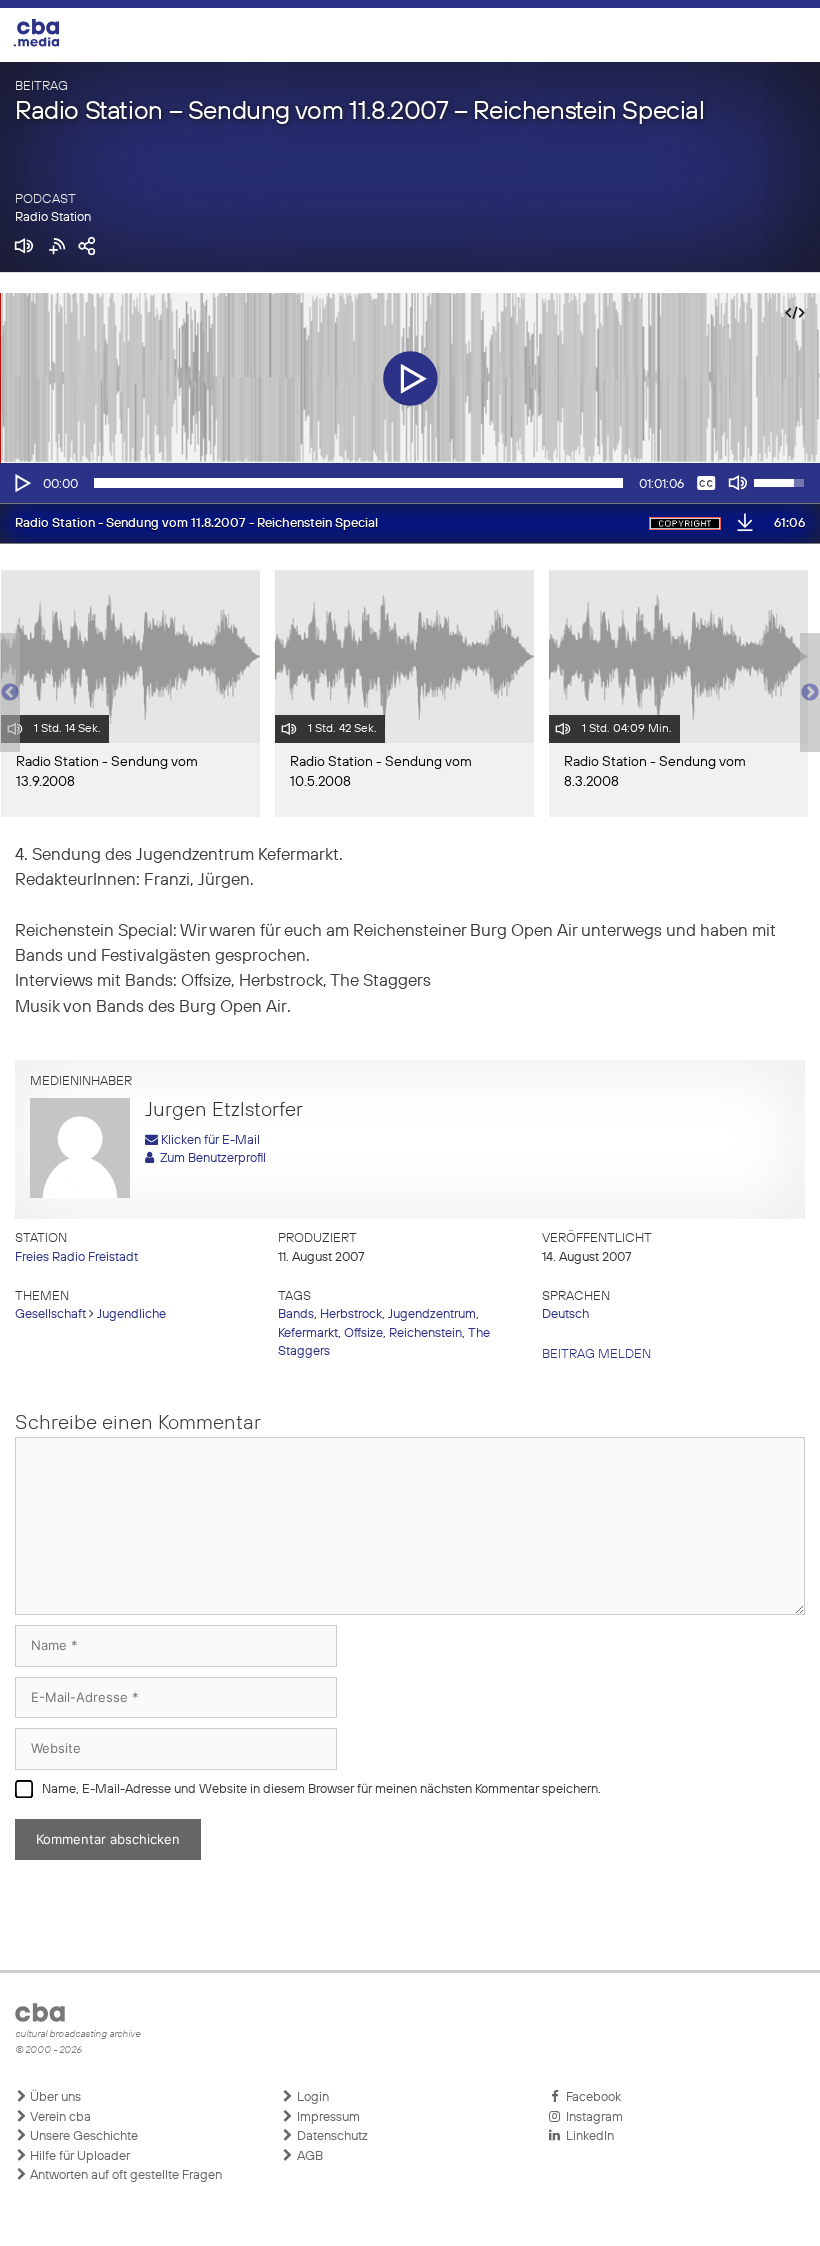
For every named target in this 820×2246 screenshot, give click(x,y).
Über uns (54, 2097)
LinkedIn (587, 2136)
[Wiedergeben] (21, 483)
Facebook (590, 2097)
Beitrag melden (596, 1354)
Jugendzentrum (432, 1314)
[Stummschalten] (738, 483)
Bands (296, 1314)
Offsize (363, 1333)
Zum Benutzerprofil (210, 1158)
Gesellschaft (50, 1314)
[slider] (358, 483)
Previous (10, 693)
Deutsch (565, 1314)
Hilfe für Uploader (78, 2156)
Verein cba (59, 2117)
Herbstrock (351, 1314)
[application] (410, 483)
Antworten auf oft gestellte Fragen (124, 2175)
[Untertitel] (706, 483)
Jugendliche (131, 1314)
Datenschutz (331, 2136)
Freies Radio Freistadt (76, 1257)
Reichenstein (425, 1333)
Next (810, 693)
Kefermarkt (308, 1333)
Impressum (327, 2117)
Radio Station (53, 217)
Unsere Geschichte (82, 2136)
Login (311, 2097)
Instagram (591, 2117)
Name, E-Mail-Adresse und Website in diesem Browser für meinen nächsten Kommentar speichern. (321, 1789)
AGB (308, 2156)
